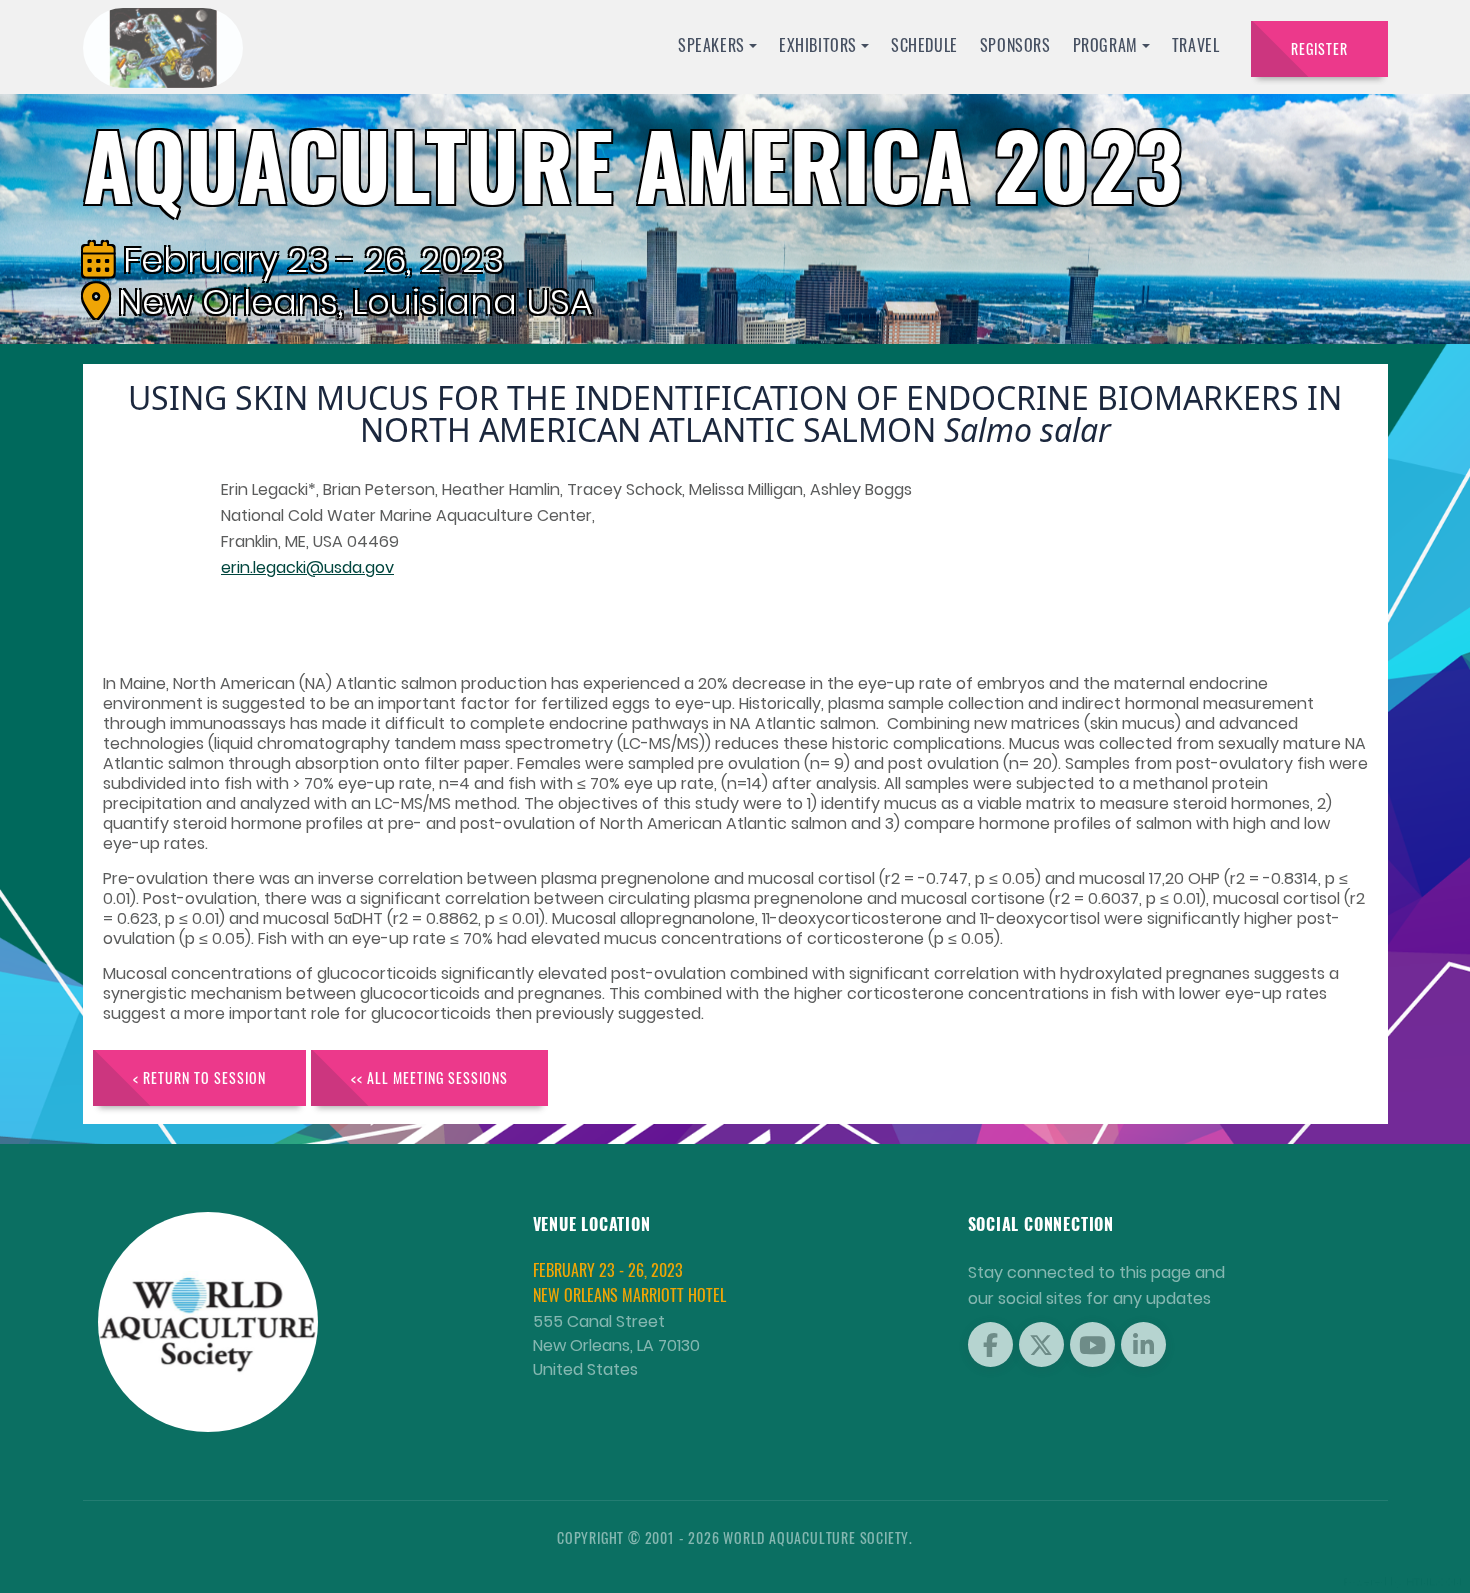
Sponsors (1015, 45)
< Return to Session (199, 1077)
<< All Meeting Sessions (429, 1077)
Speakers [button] (711, 45)
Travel (1196, 45)
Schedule (924, 45)
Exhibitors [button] (818, 45)
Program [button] (1105, 45)
